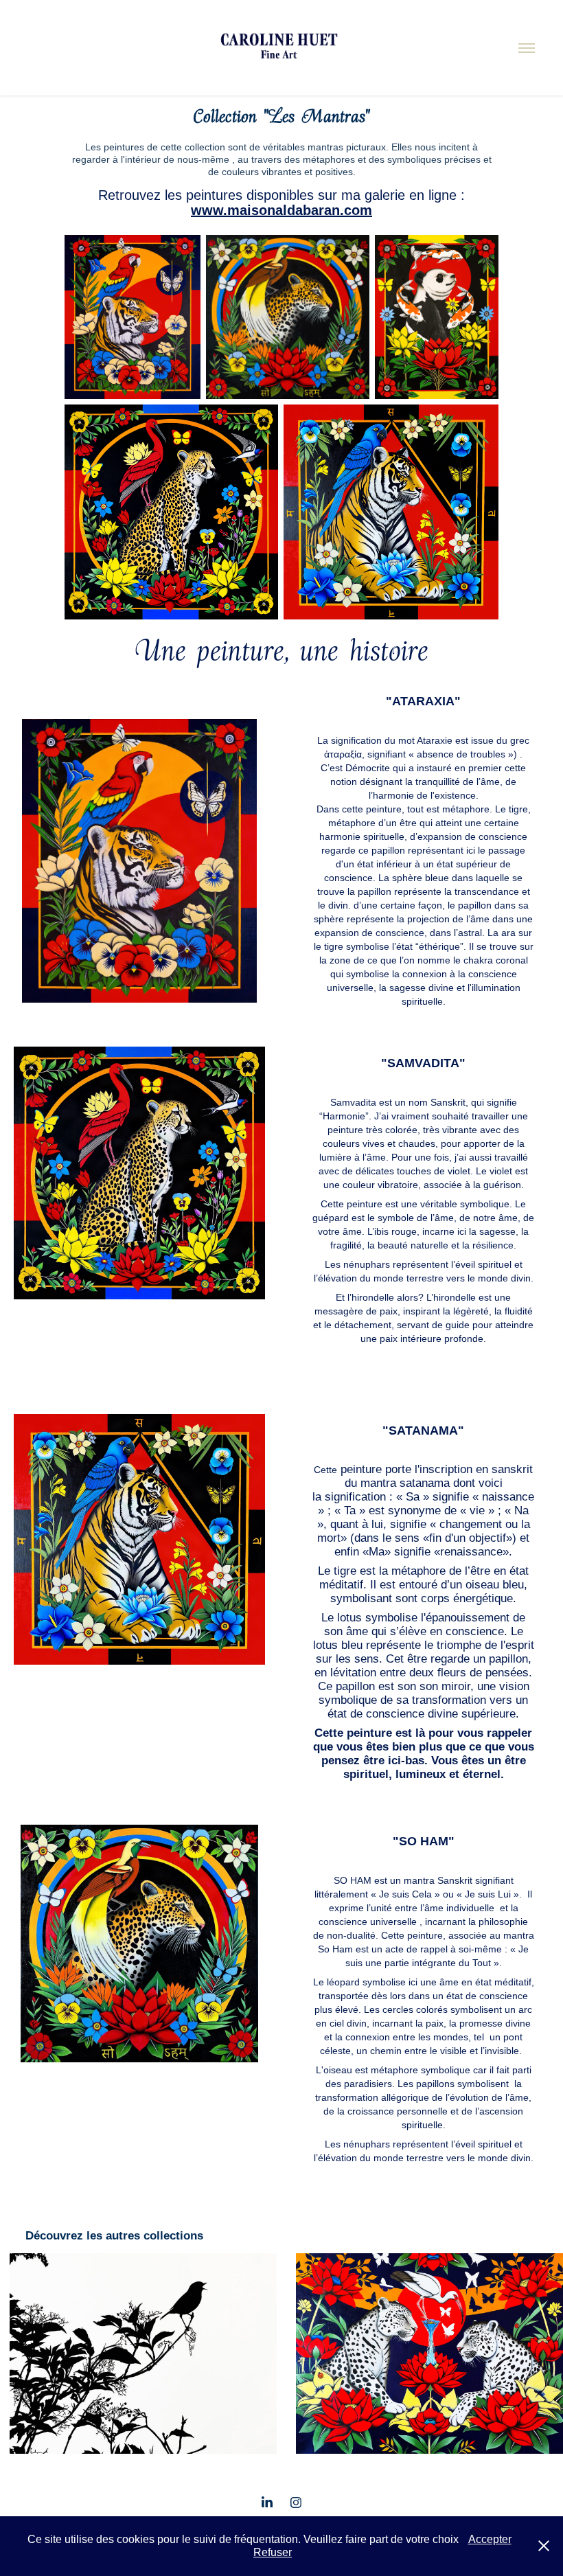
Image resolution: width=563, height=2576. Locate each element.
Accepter (490, 2539)
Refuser (273, 2552)
